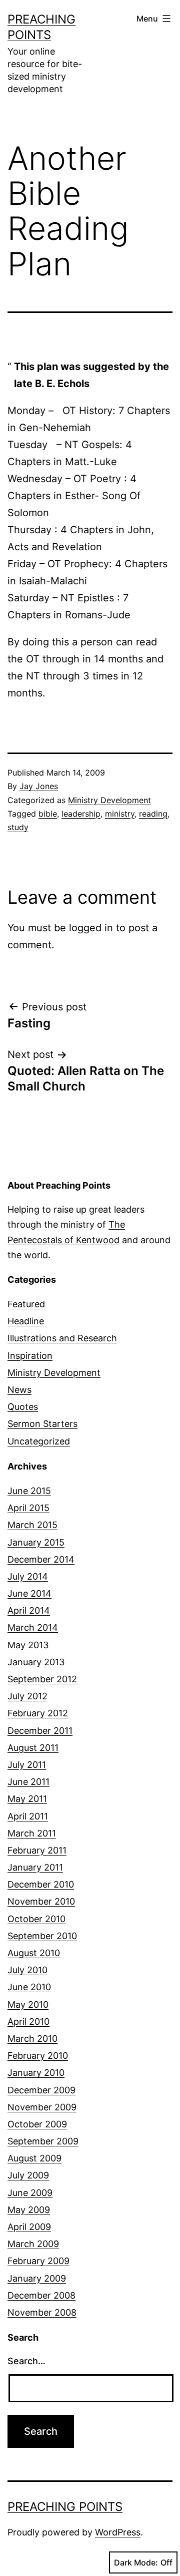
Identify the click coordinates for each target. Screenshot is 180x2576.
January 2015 (36, 1542)
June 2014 (29, 1593)
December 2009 (41, 2090)
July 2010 (27, 1970)
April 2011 (28, 1816)
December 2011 (40, 1731)
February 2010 (38, 2056)
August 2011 (33, 1748)
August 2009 (34, 2158)
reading (153, 814)
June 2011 (28, 1782)
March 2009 (33, 2244)
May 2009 (29, 2210)
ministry (120, 814)
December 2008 (41, 2295)
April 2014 (29, 1610)
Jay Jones (39, 786)
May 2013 (28, 1645)
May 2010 (28, 2004)
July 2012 (27, 1696)
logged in (91, 928)
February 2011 (37, 1850)
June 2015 (29, 1491)
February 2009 (38, 2261)
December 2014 (41, 1559)
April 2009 (29, 2227)
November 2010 (41, 1901)
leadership (81, 814)
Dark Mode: (136, 2562)
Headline (26, 1321)
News (19, 1390)
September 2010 (42, 1936)
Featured (26, 1304)
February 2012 (38, 1713)
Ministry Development (109, 800)
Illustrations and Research (62, 1338)
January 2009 (37, 2278)
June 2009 (30, 2193)
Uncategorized (39, 1441)
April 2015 (28, 1508)
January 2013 (36, 1662)
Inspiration (30, 1356)
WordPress (118, 2532)
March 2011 (32, 1833)
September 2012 (42, 1679)
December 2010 (41, 1884)
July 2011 (27, 1765)
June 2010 (29, 1987)
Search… (26, 2361)
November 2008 (42, 2312)
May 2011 (27, 1799)
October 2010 (36, 1919)
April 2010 (28, 2021)
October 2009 (37, 2124)
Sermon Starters (42, 1424)
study (18, 827)
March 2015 (32, 1525)
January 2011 (35, 1867)
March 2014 (33, 1627)
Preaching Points (65, 2507)
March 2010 (32, 2039)
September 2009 (43, 2141)
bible (48, 814)
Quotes (23, 1407)
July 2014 (28, 1576)
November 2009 (42, 2107)
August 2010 (34, 1953)
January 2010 (36, 2073)
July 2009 (28, 2175)
